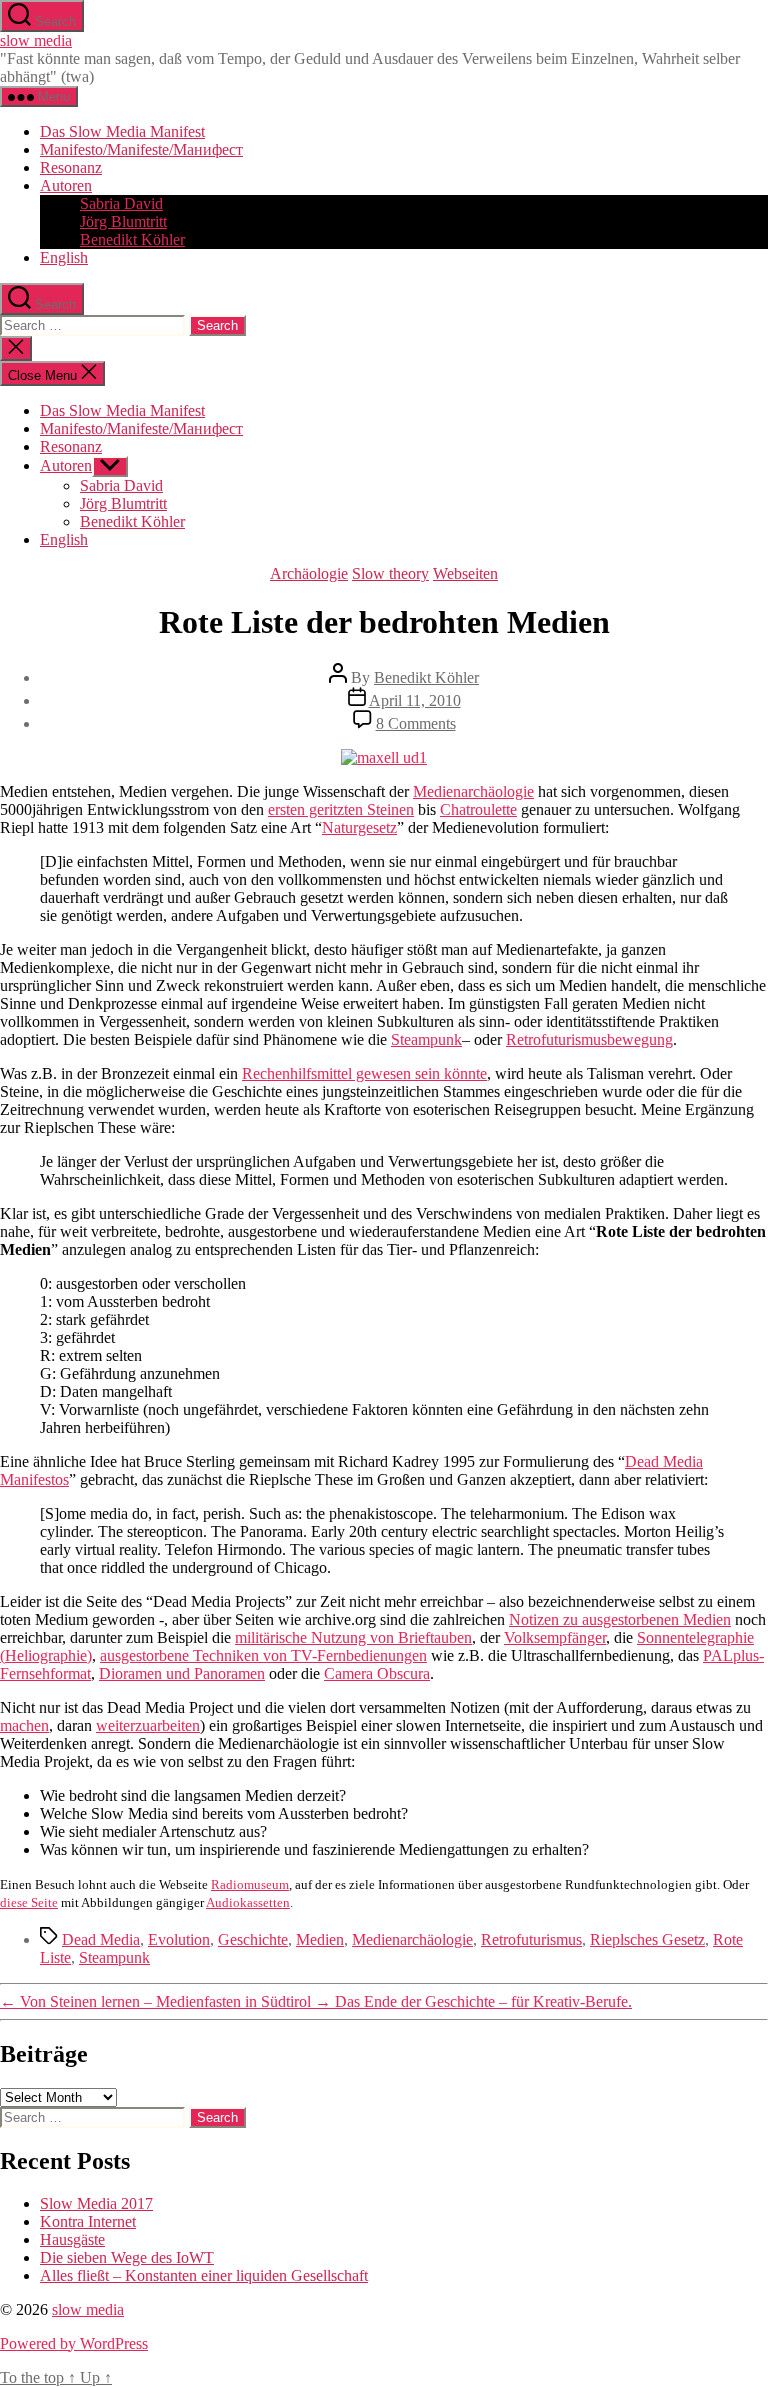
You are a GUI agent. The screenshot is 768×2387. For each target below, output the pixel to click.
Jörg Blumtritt (123, 221)
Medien (320, 1939)
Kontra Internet (88, 2221)
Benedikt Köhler (132, 239)
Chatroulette (478, 809)
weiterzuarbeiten (148, 1725)
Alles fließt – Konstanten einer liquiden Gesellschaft (204, 2275)
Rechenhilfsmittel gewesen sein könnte (364, 1073)
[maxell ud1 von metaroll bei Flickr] (384, 757)
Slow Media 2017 (96, 2203)
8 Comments (416, 723)
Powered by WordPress (74, 2343)
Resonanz (71, 167)
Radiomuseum (250, 1884)
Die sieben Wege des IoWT (127, 2257)
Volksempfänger (555, 1637)
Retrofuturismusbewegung (589, 1039)
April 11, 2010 (415, 700)
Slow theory (390, 573)
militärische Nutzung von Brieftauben (353, 1637)
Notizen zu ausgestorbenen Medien (620, 1619)
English (64, 257)
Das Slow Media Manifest (122, 131)
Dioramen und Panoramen (182, 1673)
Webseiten (465, 573)
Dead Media (101, 1939)
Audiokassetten (248, 1902)
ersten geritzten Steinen (341, 809)
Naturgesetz (359, 827)
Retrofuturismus (531, 1939)
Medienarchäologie (473, 791)
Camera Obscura (377, 1673)
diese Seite (29, 1902)
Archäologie (309, 573)
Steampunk (426, 1039)
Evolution (179, 1939)
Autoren (66, 185)
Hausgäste (72, 2239)
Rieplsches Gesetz (647, 1939)
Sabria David (121, 203)
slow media (36, 40)
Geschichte (253, 1939)
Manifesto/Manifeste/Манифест (141, 149)
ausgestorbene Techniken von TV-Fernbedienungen (263, 1655)
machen (24, 1725)
